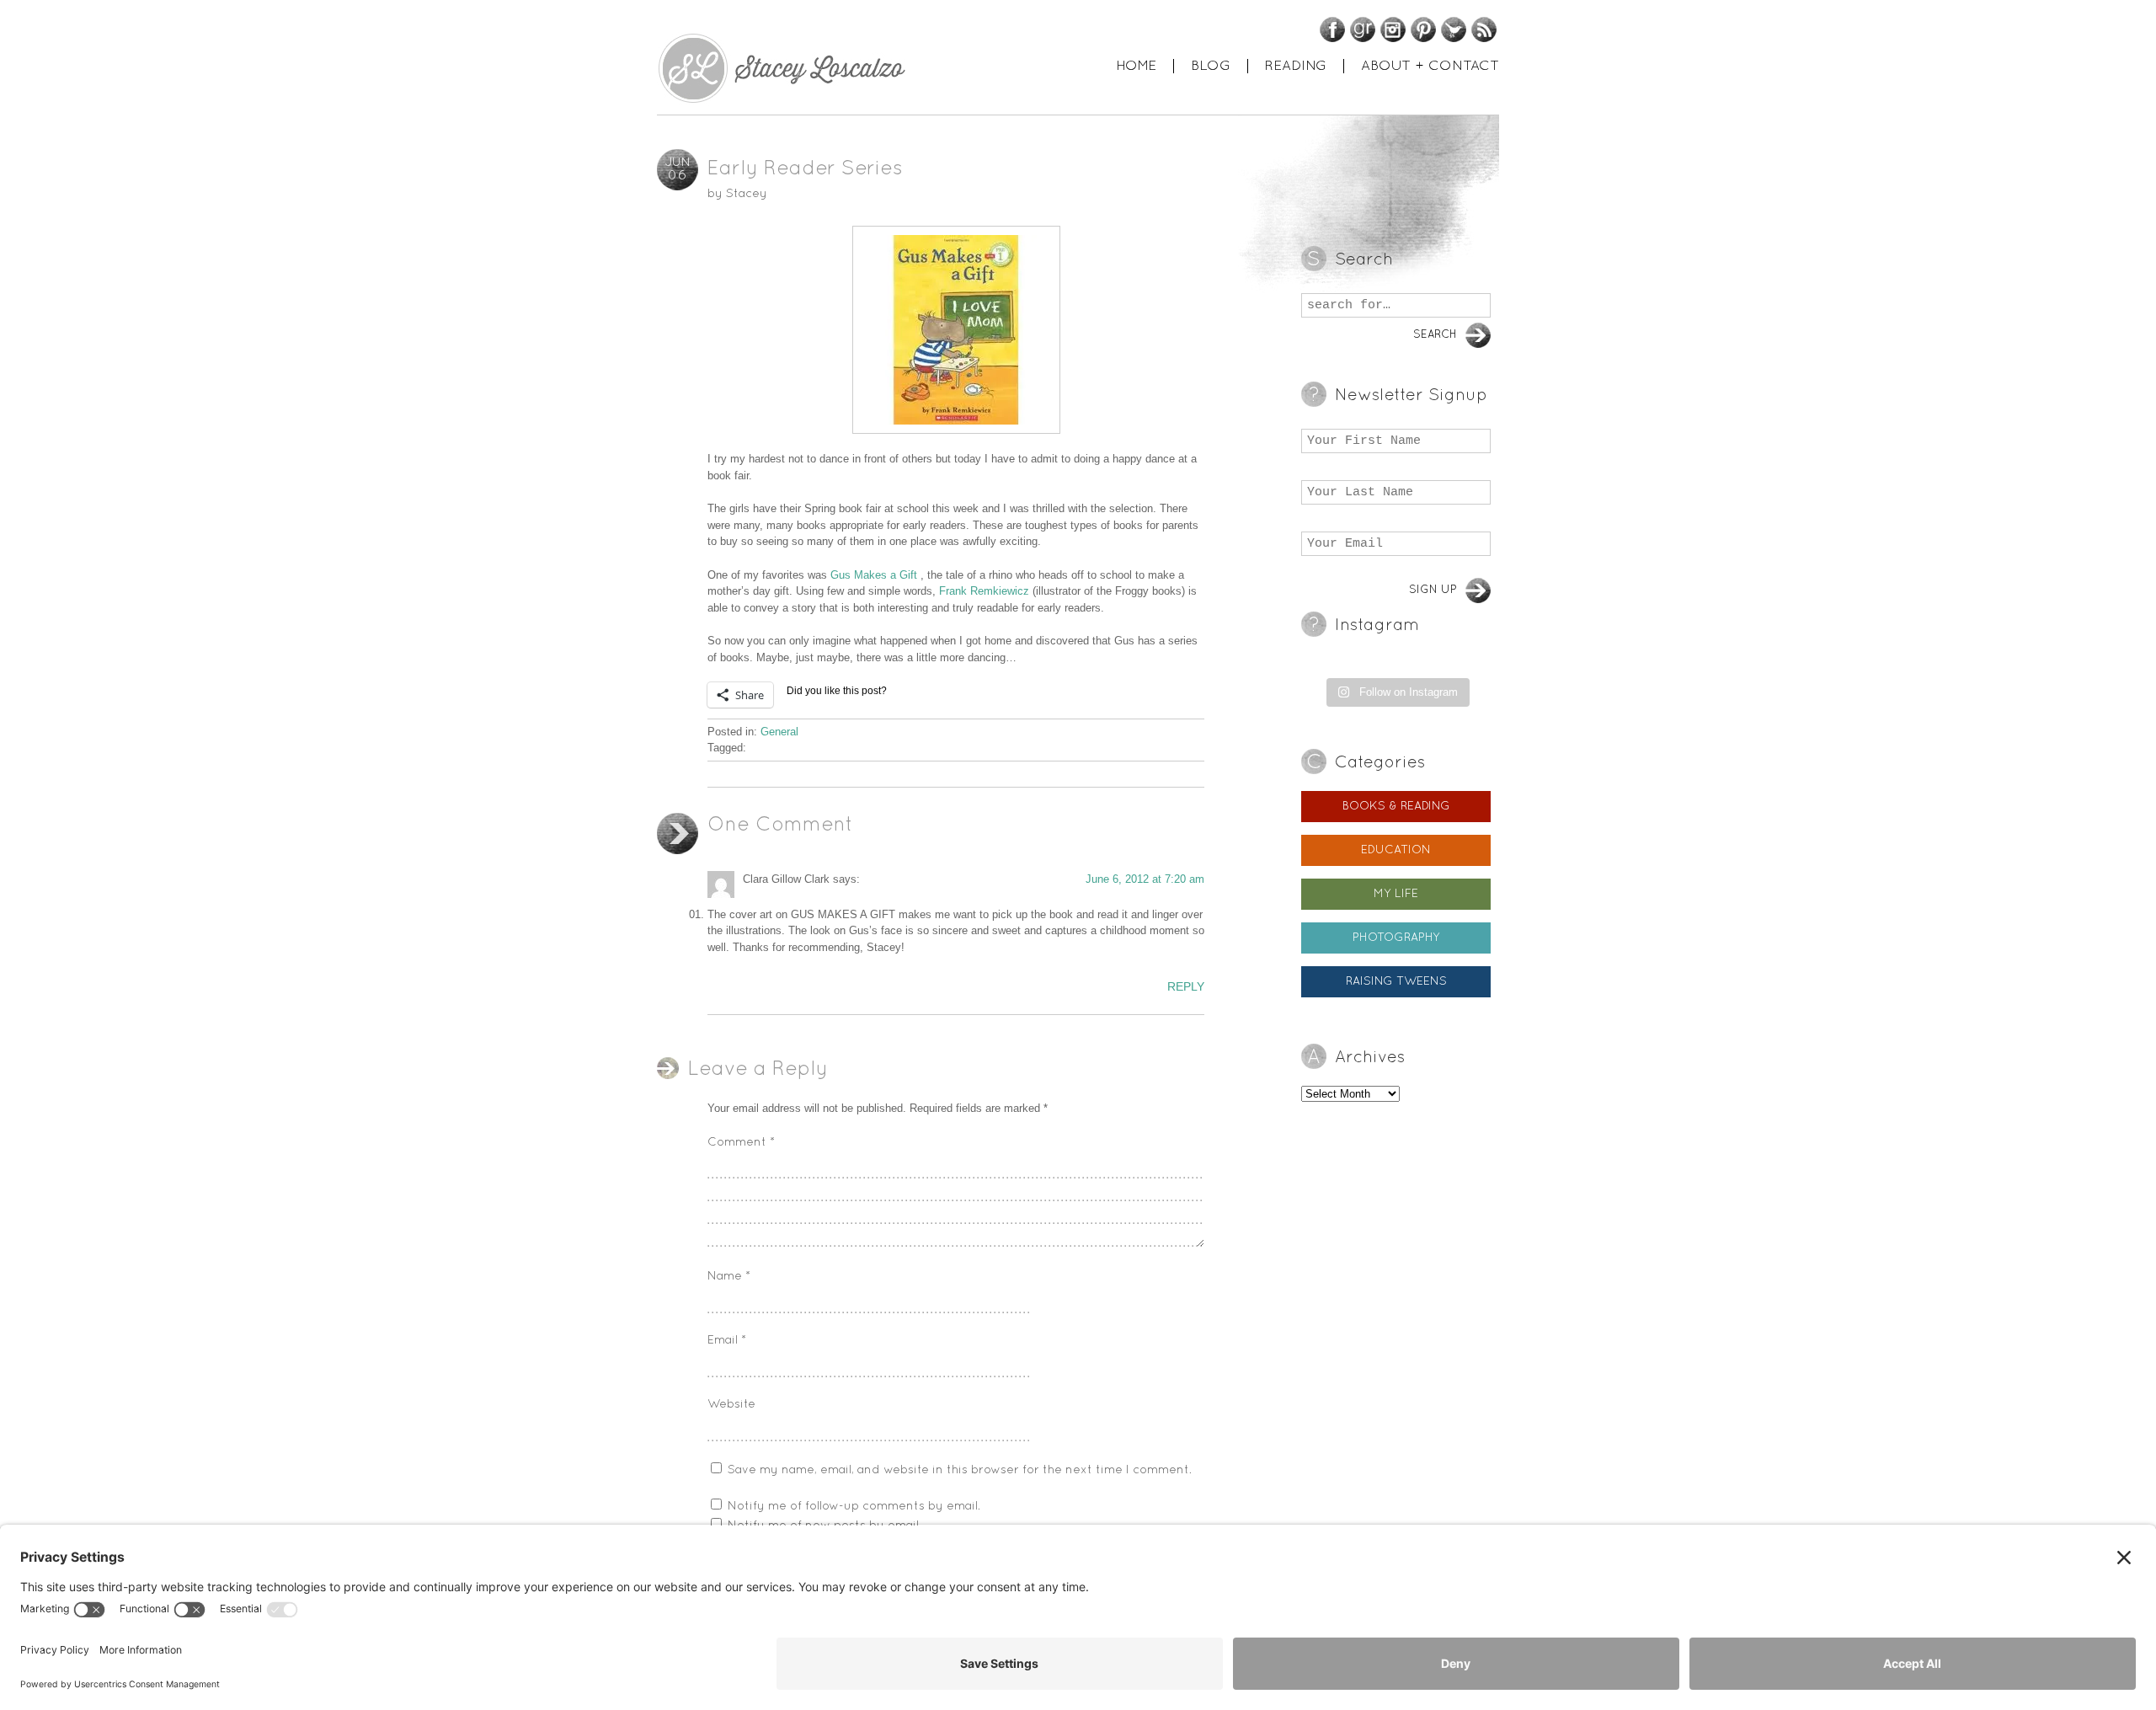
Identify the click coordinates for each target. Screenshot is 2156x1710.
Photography (1396, 938)
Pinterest (1423, 29)
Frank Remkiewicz (984, 591)
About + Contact (1430, 66)
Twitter (1454, 29)
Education (1396, 850)
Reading (1296, 66)
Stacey (747, 194)
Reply (1186, 986)
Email (727, 1341)
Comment (741, 1143)
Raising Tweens (1396, 982)
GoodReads (1363, 29)
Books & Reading (1396, 807)
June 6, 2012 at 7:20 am (1145, 879)
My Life (1396, 894)
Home (1136, 66)
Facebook (1332, 29)
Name (729, 1277)
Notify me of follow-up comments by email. (854, 1507)
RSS (1484, 29)
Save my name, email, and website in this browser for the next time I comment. (960, 1470)
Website (731, 1405)
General (779, 732)
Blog (1211, 66)
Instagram (1393, 29)
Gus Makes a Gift (874, 575)
